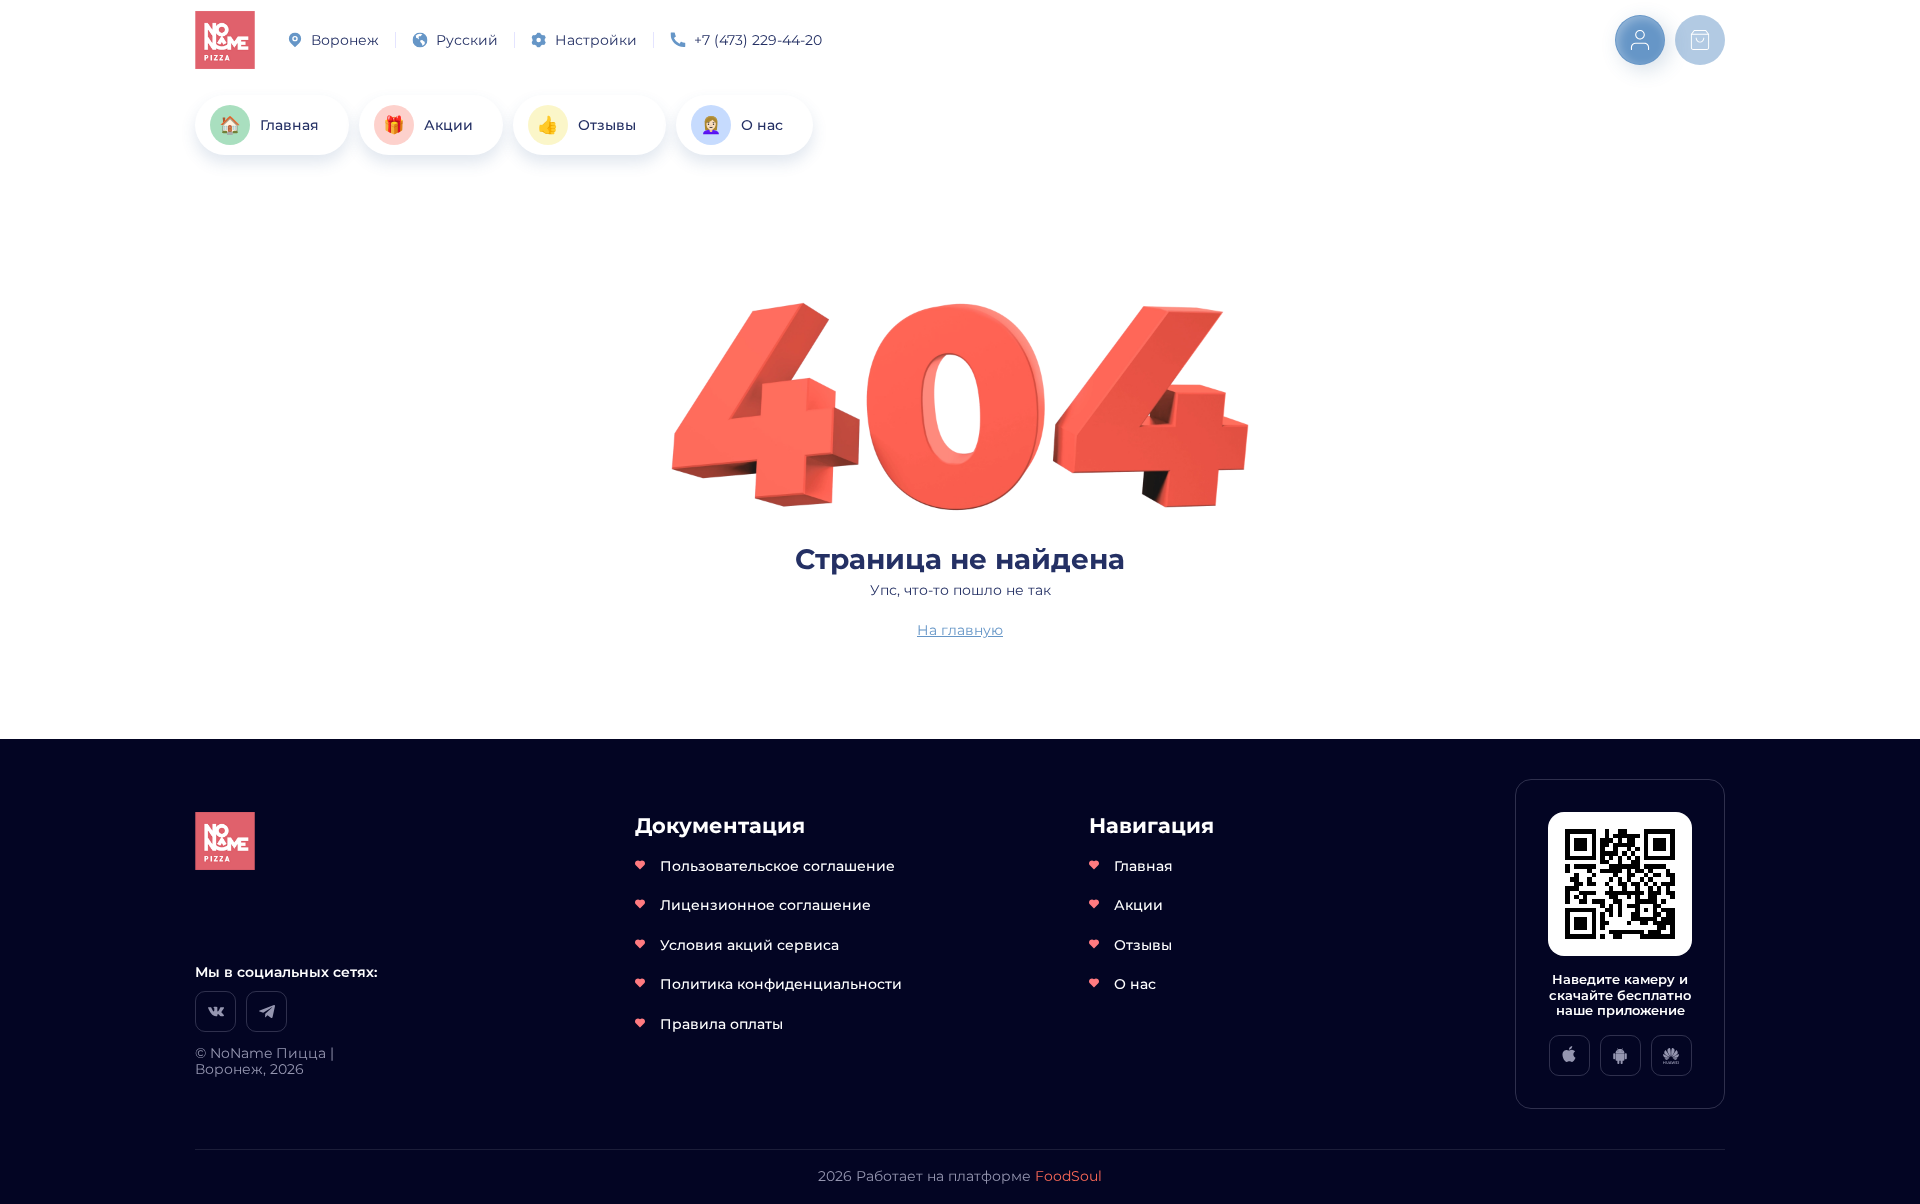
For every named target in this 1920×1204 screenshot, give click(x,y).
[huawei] (1671, 1055)
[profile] (1640, 40)
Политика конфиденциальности (781, 984)
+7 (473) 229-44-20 (758, 40)
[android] (1620, 1055)
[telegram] (266, 1011)
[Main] (225, 40)
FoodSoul (1068, 1176)
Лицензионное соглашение (765, 905)
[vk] (215, 1011)
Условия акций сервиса (749, 945)
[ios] (1569, 1055)
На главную (960, 630)
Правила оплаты (721, 1024)
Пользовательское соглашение (777, 866)
